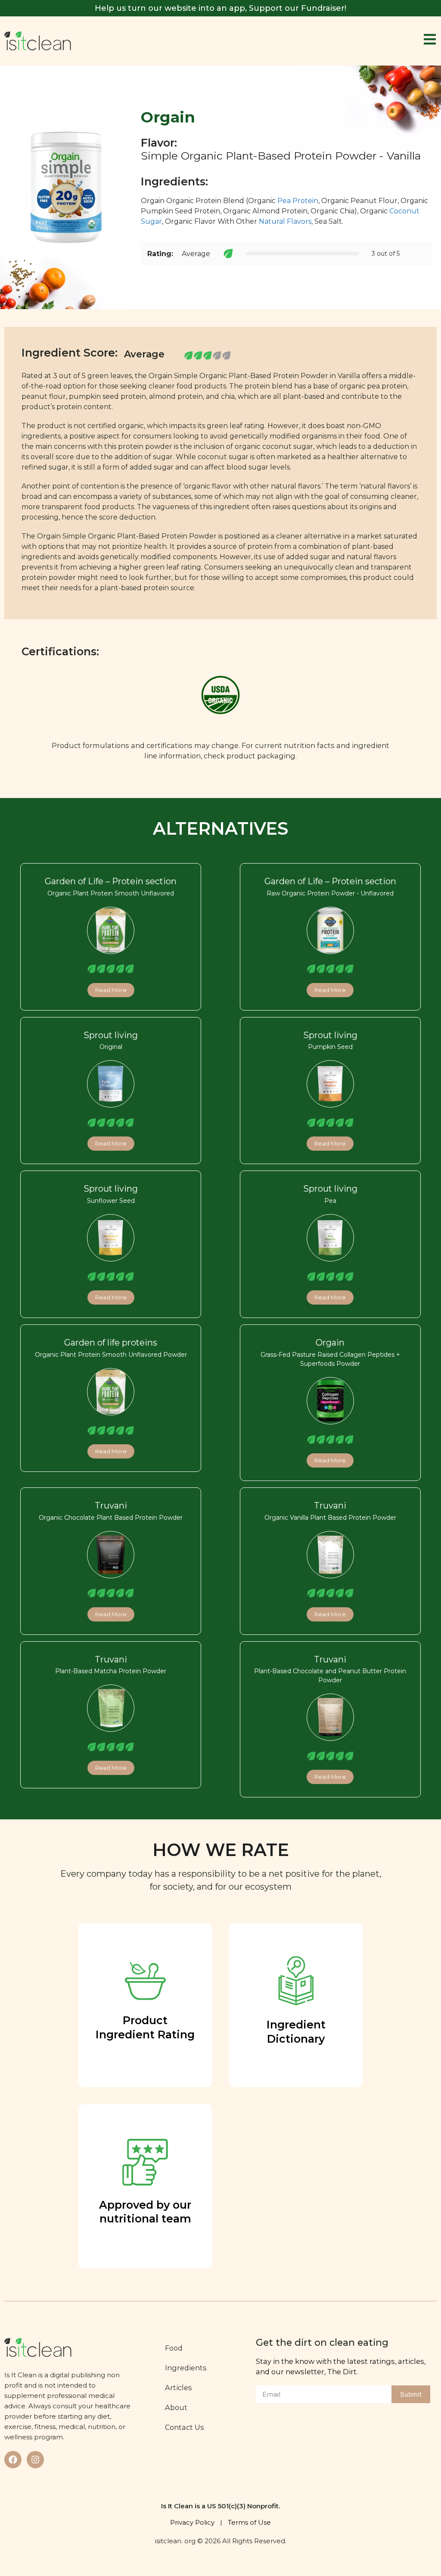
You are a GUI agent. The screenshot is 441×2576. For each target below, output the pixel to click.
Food (174, 2348)
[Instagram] (35, 2460)
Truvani (111, 1506)
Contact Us (185, 2427)
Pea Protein (298, 201)
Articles (179, 2388)
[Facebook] (13, 2460)
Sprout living (111, 1035)
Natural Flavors (285, 221)
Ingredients (186, 2368)
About (176, 2407)
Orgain (330, 1343)
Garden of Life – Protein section (111, 881)
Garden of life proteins (111, 1343)
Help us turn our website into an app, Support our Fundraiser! (220, 8)
